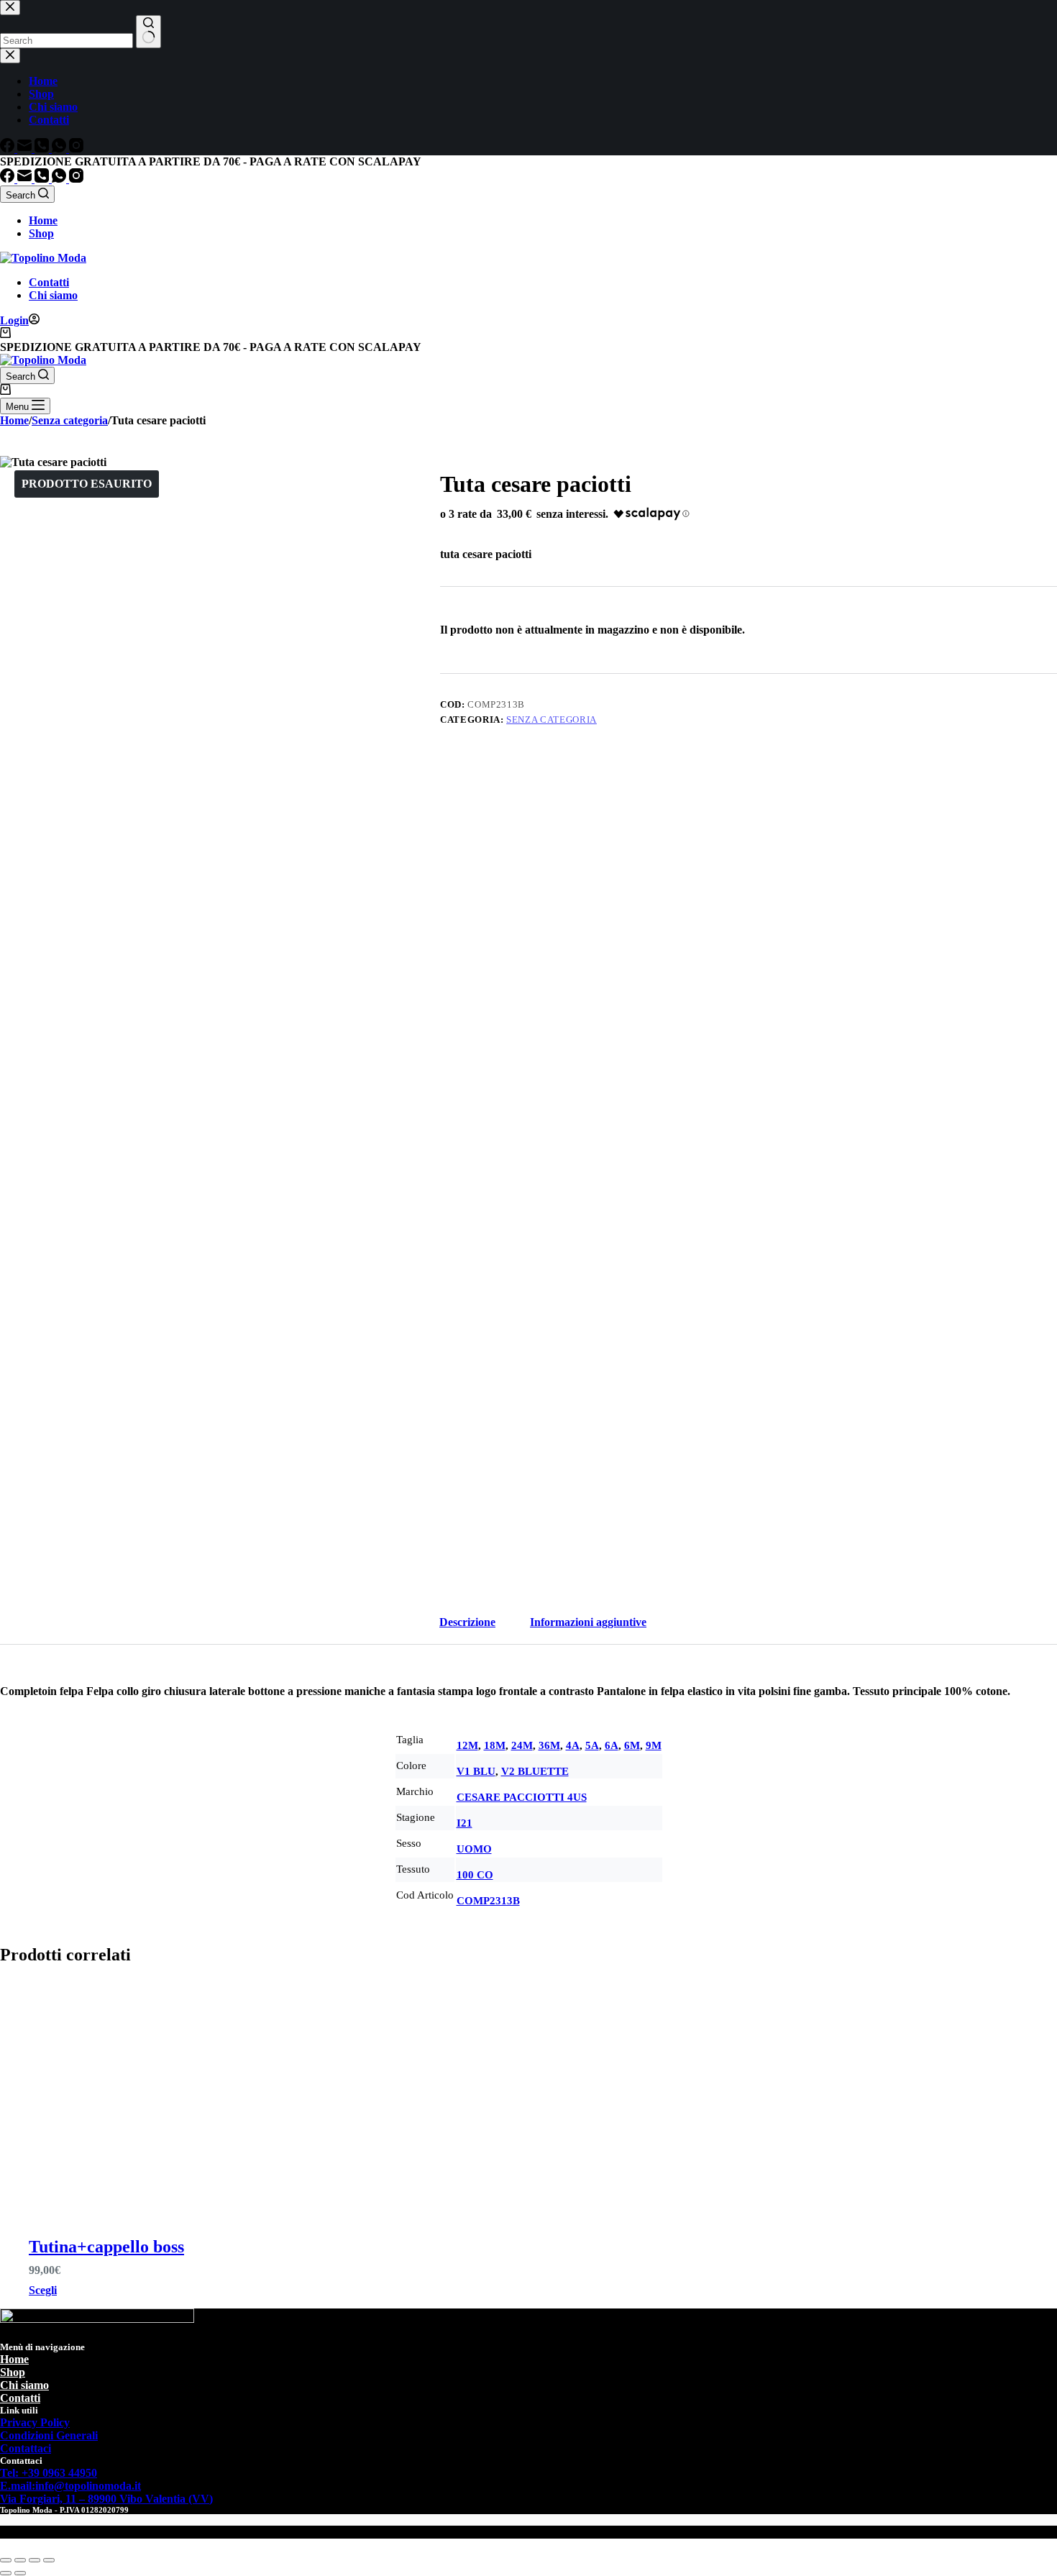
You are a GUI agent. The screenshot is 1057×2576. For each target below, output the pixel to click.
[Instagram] (76, 179)
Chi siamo (53, 295)
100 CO (475, 1875)
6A (612, 1745)
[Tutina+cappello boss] (149, 2096)
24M (522, 1745)
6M (632, 1745)
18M (495, 1745)
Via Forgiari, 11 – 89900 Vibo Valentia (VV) (106, 2499)
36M (549, 1745)
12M (467, 1745)
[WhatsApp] (60, 179)
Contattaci (26, 2448)
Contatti (49, 282)
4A (573, 1745)
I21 (465, 1823)
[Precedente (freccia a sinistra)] (6, 2573)
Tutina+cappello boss (106, 2247)
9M (654, 1745)
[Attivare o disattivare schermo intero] (20, 2560)
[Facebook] (9, 179)
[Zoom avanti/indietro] (6, 2560)
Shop (41, 233)
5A (592, 1745)
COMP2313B (488, 1901)
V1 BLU (476, 1771)
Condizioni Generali (49, 2435)
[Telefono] (43, 179)
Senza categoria (552, 720)
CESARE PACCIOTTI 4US (522, 1797)
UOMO (474, 1849)
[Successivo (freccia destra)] (20, 2573)
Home (43, 220)
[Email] (26, 179)
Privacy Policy (35, 2422)
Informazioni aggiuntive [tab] (588, 1622)
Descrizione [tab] (467, 1622)
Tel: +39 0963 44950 (49, 2473)
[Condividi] (35, 2560)
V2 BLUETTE (535, 1771)
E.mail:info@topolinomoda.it (70, 2486)
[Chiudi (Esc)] (49, 2560)
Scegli (43, 2290)
